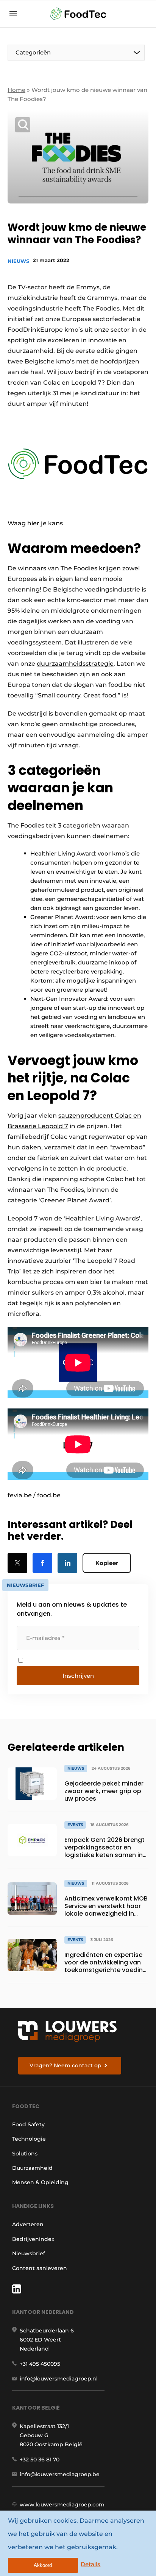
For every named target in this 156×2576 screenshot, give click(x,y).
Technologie (29, 2139)
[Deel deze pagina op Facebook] (42, 1563)
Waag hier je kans (35, 523)
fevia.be (20, 1495)
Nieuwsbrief (29, 2253)
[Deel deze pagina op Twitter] (17, 1563)
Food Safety (28, 2124)
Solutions (25, 2154)
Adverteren (28, 2224)
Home (16, 90)
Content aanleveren (40, 2268)
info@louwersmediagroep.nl (59, 2379)
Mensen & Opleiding (40, 2182)
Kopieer (107, 1563)
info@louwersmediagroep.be (60, 2474)
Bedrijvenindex (33, 2239)
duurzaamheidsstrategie (75, 664)
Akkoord (43, 2565)
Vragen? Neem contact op (66, 2065)
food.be (49, 1495)
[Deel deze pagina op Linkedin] (67, 1563)
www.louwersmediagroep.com (62, 2505)
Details (90, 2564)
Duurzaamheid (32, 2168)
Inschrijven (78, 1676)
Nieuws (18, 261)
